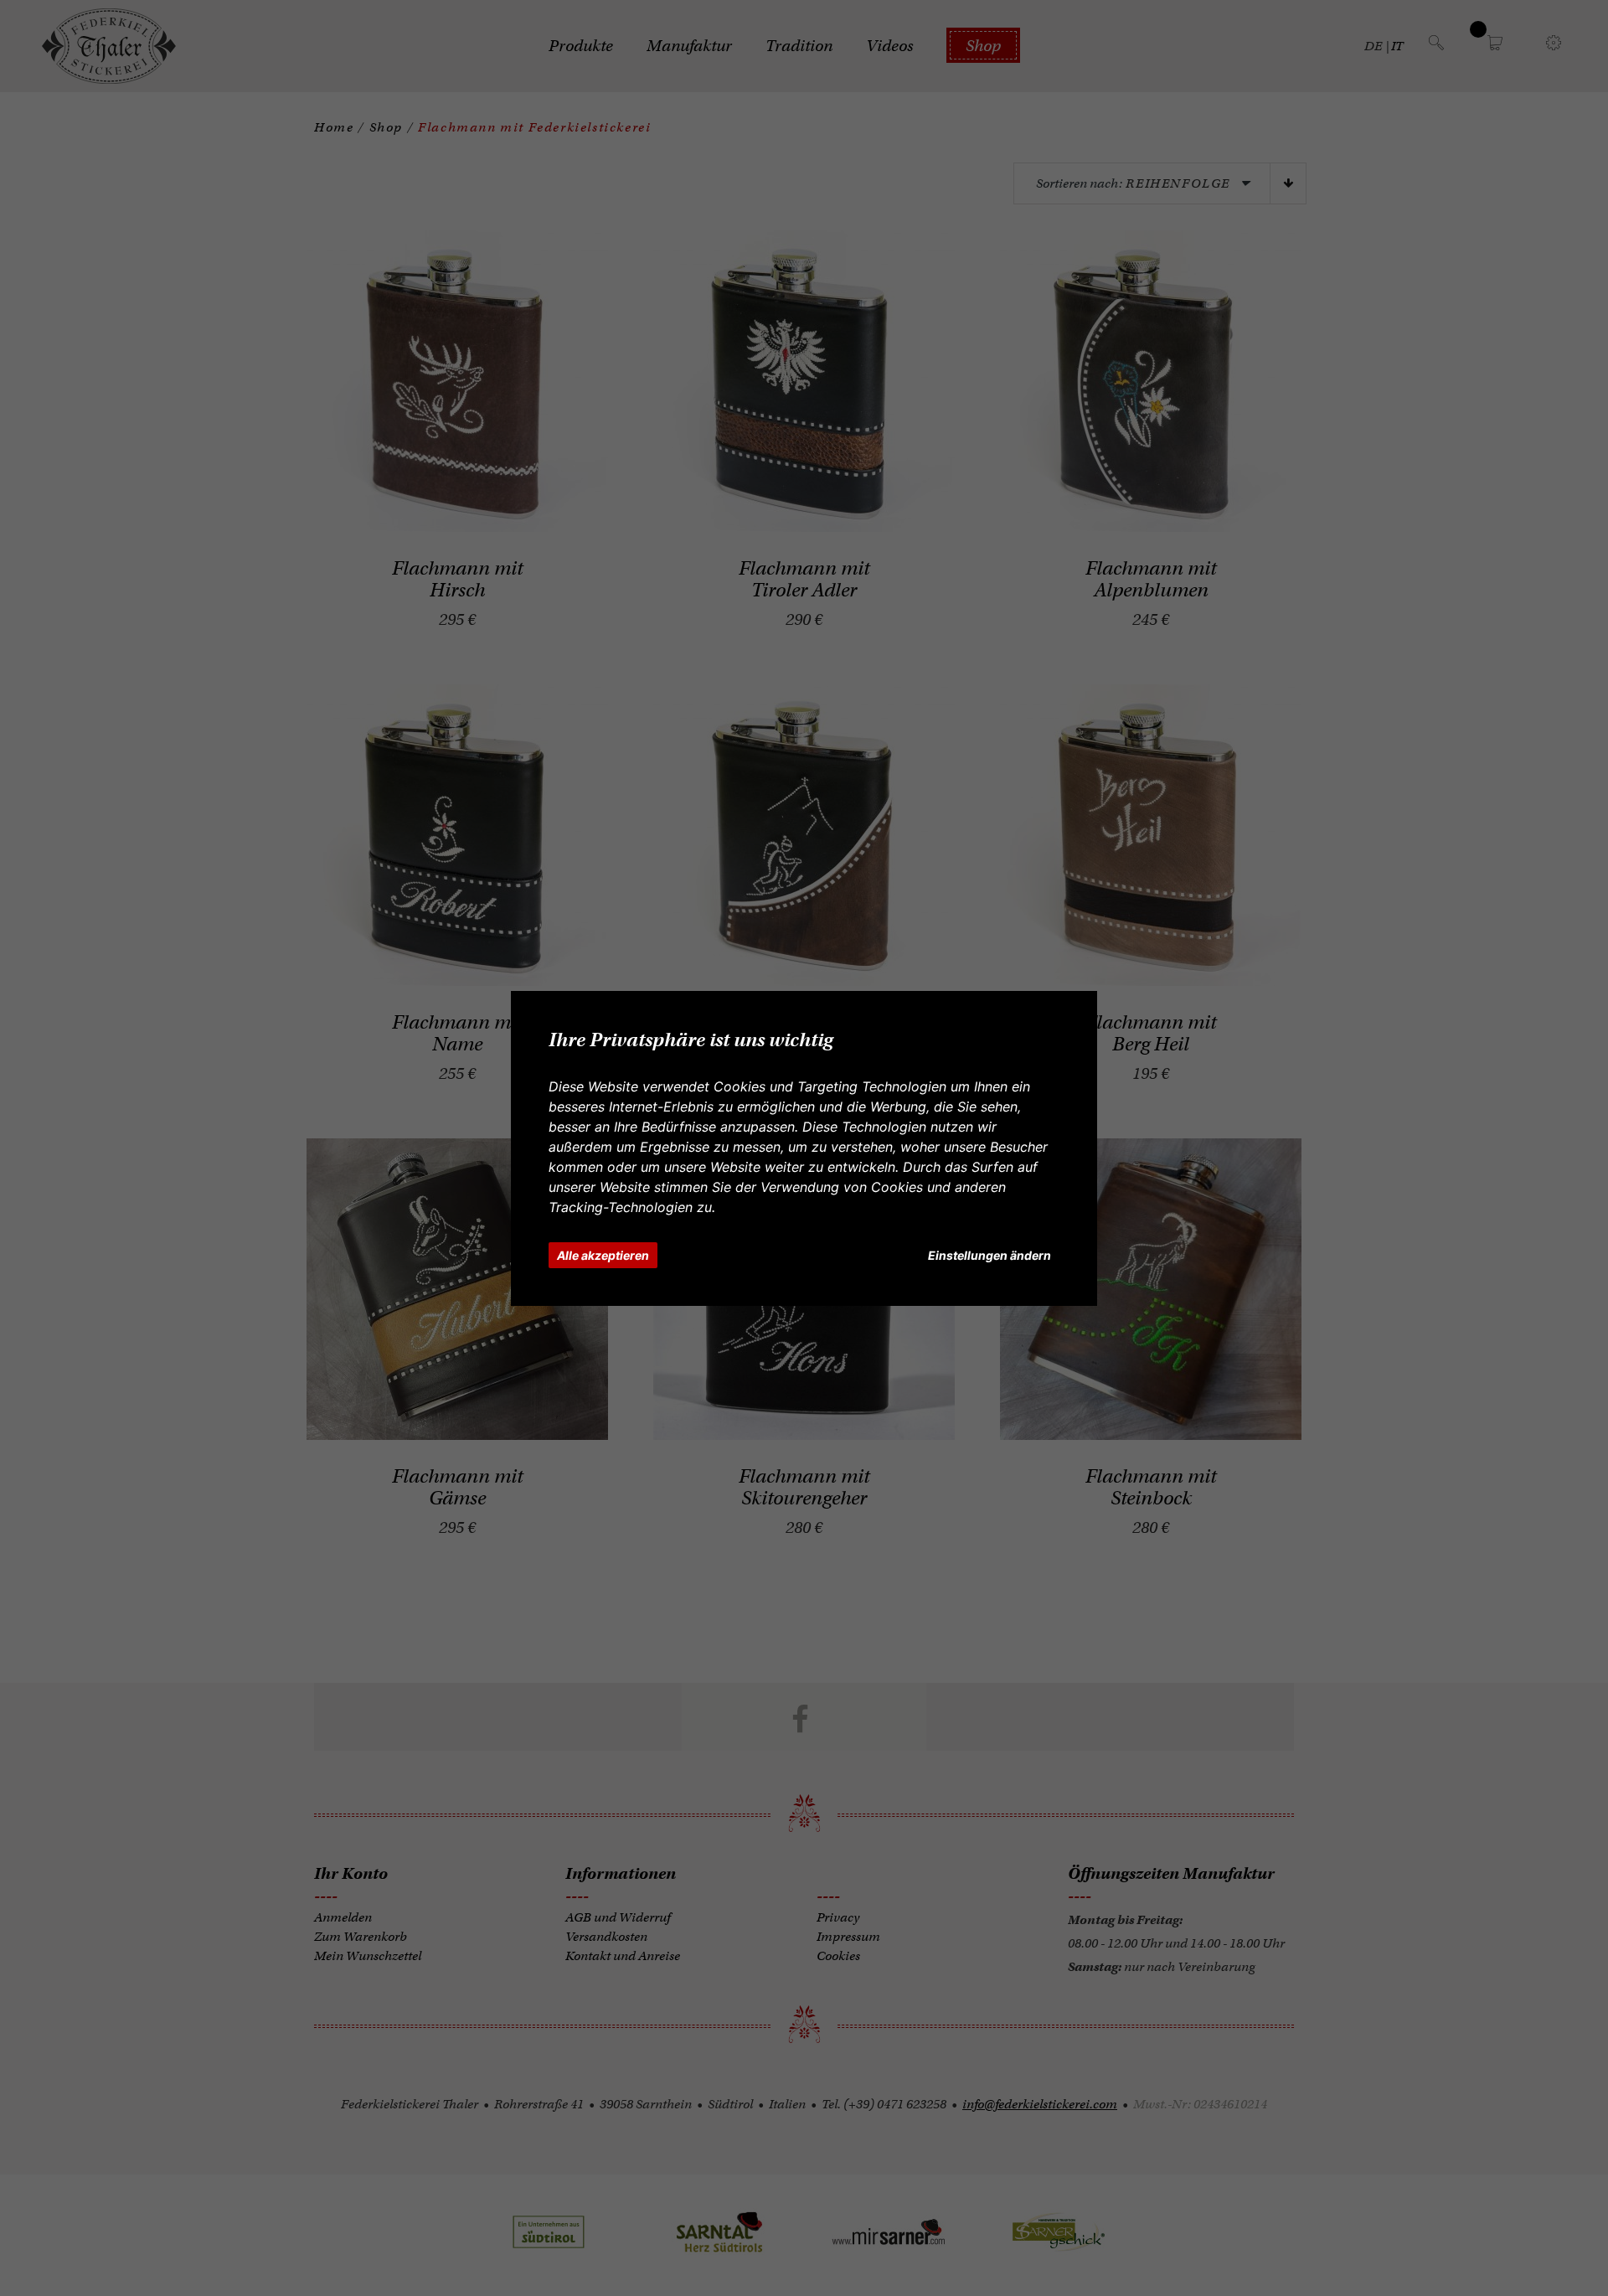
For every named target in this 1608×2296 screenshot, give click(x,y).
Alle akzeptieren (603, 1255)
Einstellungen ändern (990, 1255)
